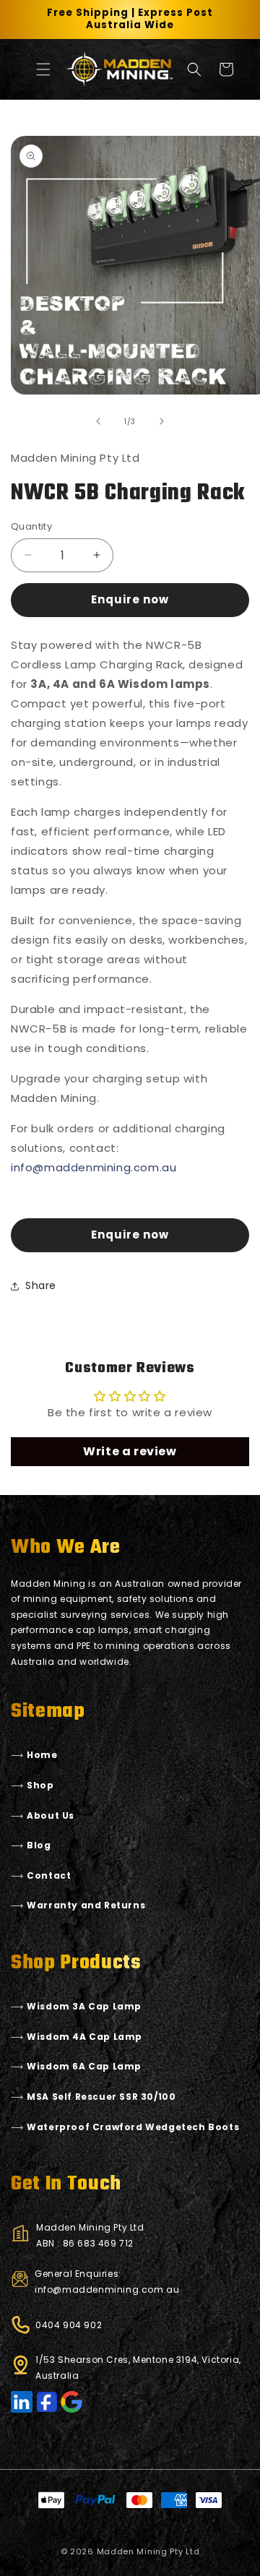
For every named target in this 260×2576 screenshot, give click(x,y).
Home (42, 1755)
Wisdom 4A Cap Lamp (84, 2037)
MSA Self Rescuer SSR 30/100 (101, 2097)
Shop (40, 1785)
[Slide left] (98, 421)
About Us (51, 1815)
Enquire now (130, 599)
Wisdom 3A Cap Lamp (84, 2006)
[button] (43, 69)
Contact (49, 1875)
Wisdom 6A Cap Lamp (84, 2066)
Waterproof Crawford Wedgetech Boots (133, 2127)
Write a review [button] (130, 1451)
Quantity (31, 526)
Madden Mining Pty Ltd (148, 2551)
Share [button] (41, 1285)
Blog (39, 1845)
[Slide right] (162, 421)
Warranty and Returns (86, 1905)
